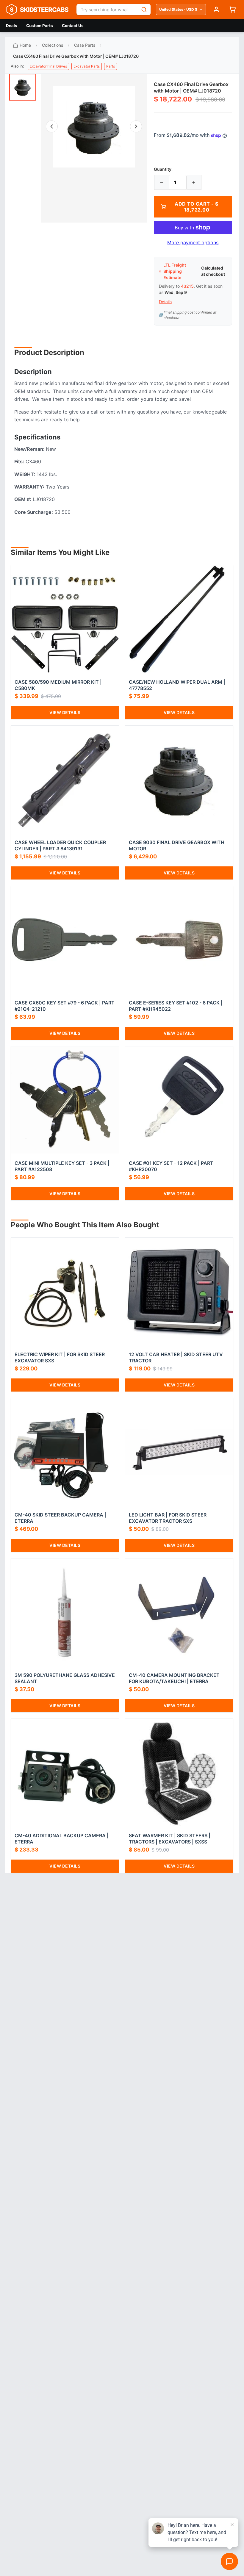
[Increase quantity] (194, 182)
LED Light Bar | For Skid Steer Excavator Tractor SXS (168, 1518)
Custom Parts (40, 26)
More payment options (193, 242)
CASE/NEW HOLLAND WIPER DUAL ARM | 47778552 (177, 685)
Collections (53, 45)
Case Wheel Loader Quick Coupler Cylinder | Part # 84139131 (60, 845)
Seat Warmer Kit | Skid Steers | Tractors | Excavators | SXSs (170, 1839)
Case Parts (85, 45)
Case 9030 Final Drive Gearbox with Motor (177, 845)
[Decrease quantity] (162, 182)
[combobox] (107, 10)
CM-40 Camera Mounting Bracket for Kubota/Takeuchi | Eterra (174, 1678)
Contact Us (73, 26)
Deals (12, 26)
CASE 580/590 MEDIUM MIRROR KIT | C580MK (58, 685)
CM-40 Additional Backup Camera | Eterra (62, 1839)
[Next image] (136, 126)
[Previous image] (52, 126)
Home (25, 45)
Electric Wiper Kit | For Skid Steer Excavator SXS (60, 1357)
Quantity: (163, 169)
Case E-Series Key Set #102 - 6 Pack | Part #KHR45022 (176, 1006)
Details (165, 302)
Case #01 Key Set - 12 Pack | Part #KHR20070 (171, 1166)
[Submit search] (144, 10)
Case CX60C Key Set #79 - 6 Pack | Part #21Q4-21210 (65, 1006)
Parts (111, 66)
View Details (65, 712)
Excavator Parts (87, 66)
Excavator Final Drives (48, 66)
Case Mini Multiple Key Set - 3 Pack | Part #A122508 (62, 1166)
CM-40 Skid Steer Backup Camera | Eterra (60, 1518)
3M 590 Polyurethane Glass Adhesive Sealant (65, 1678)
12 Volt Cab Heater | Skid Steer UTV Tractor (176, 1357)
